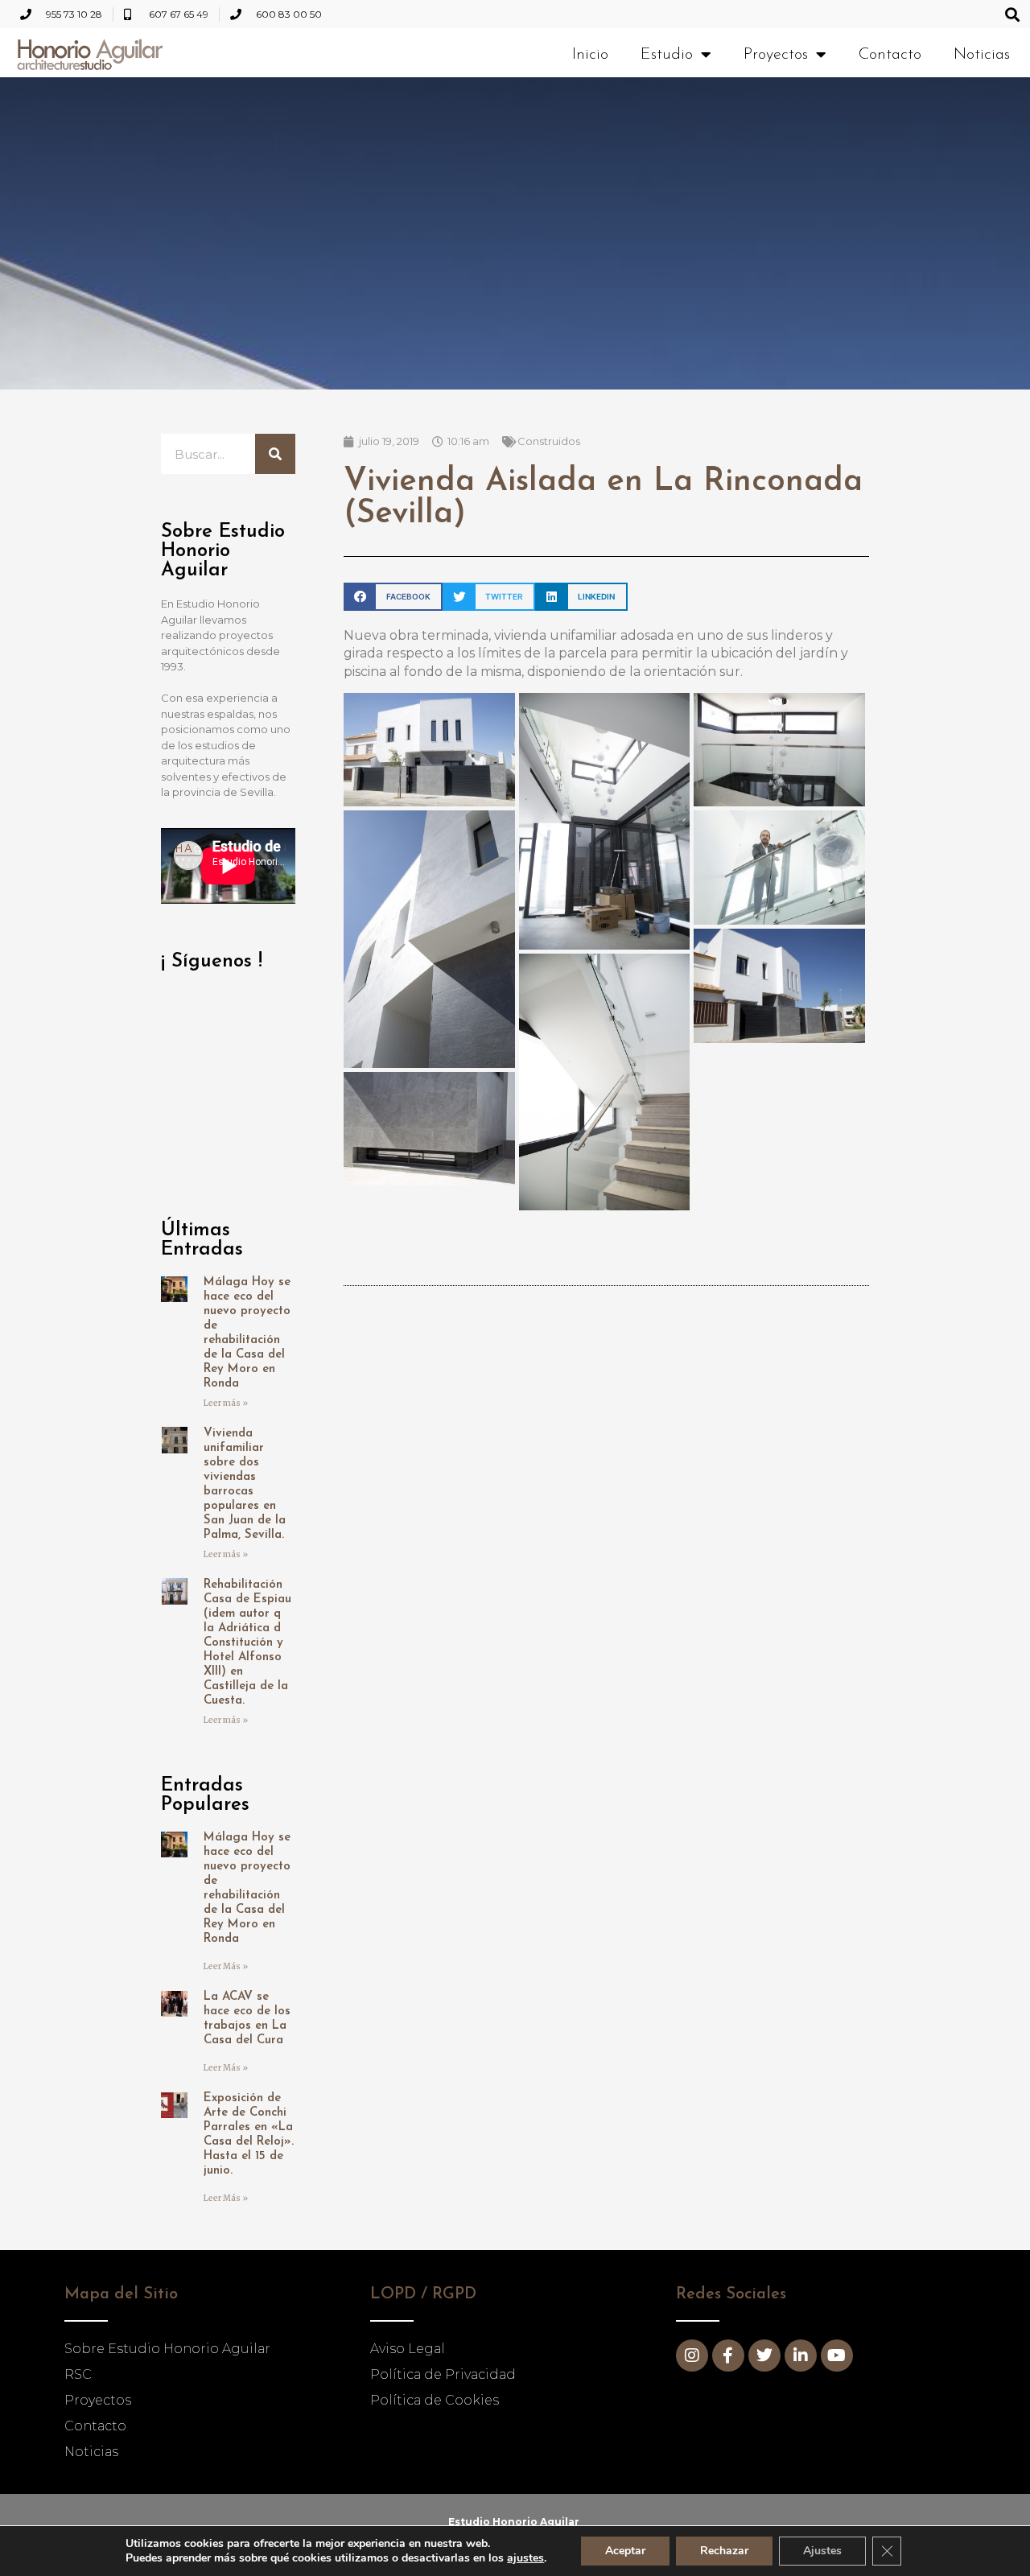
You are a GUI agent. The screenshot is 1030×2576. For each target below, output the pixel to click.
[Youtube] (837, 2355)
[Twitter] (764, 2355)
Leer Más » (226, 1966)
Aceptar (625, 2551)
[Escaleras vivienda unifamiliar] (605, 1081)
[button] (1013, 14)
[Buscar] (275, 454)
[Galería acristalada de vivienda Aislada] (779, 749)
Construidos (549, 441)
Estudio (667, 55)
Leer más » (226, 1403)
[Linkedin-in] (801, 2355)
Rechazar (724, 2551)
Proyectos (776, 55)
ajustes (525, 2558)
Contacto (890, 55)
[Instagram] (692, 2355)
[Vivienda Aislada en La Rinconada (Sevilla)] (429, 749)
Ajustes (822, 2551)
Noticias (982, 55)
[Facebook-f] (728, 2355)
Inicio (590, 55)
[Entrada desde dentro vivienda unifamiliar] (605, 820)
